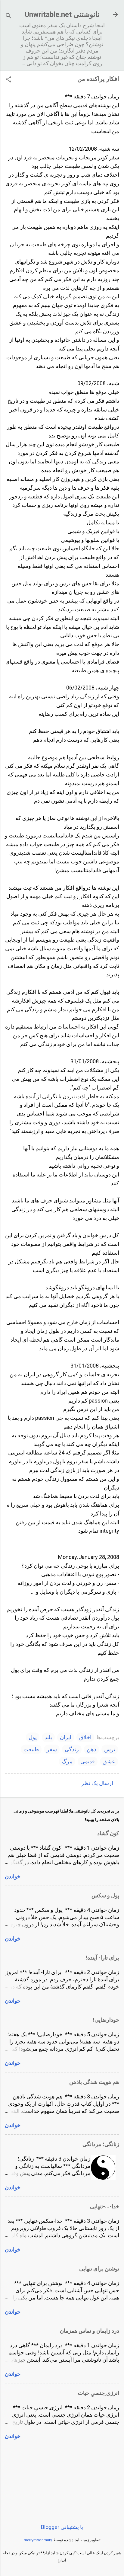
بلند (48, 1737)
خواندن (13, 1876)
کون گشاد (108, 1833)
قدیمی (88, 1761)
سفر (52, 1749)
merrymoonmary (38, 2540)
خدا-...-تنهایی (105, 2206)
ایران (66, 1737)
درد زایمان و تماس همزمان (90, 2331)
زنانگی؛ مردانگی (101, 2144)
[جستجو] (8, 16)
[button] (8, 80)
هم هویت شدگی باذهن (94, 2082)
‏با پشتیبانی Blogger (62, 2527)
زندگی (72, 1749)
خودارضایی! (106, 2020)
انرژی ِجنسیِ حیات (99, 2393)
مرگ (67, 1761)
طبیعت (31, 1749)
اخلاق (85, 1737)
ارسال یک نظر (97, 1783)
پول (33, 1737)
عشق (109, 1761)
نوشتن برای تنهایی (99, 2269)
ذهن (91, 1749)
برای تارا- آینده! (102, 1958)
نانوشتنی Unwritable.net (62, 14)
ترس (110, 1749)
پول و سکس (105, 1895)
